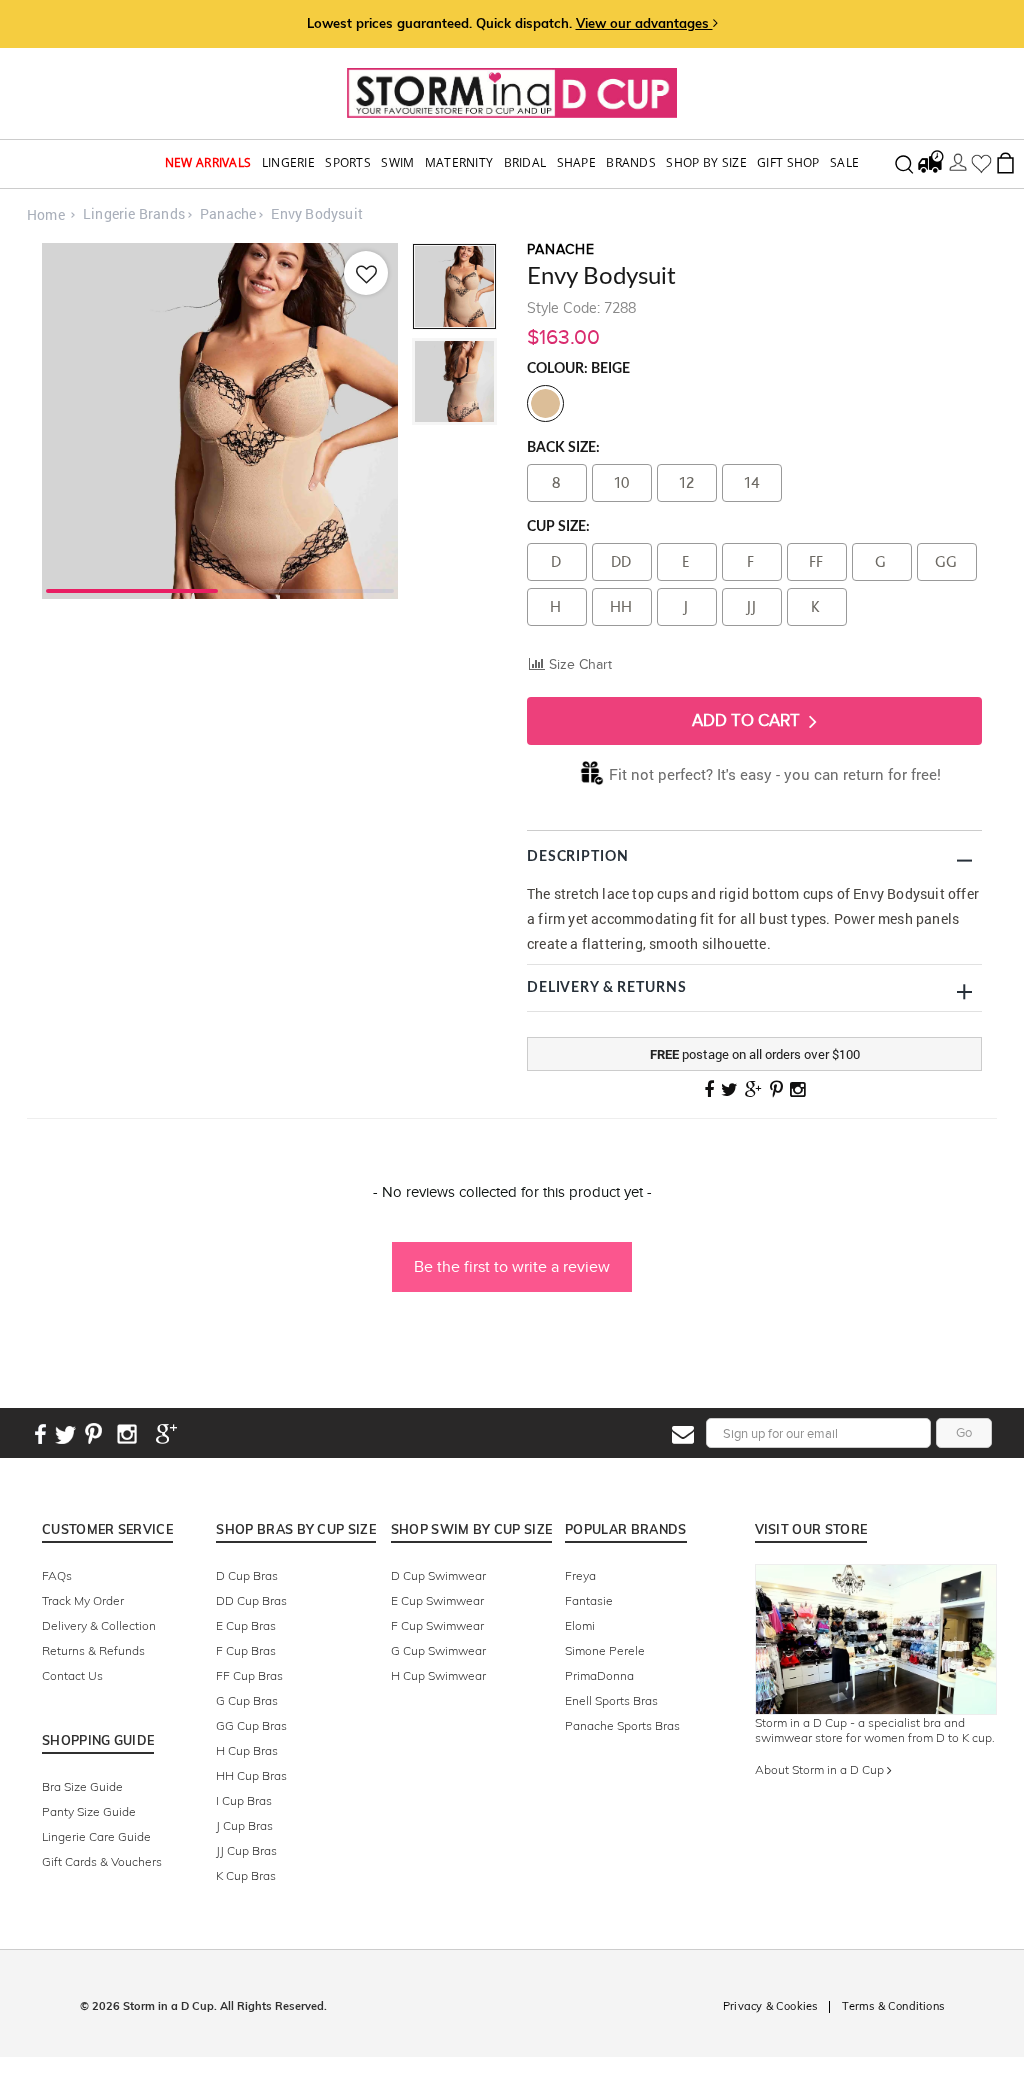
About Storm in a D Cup (821, 1769)
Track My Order (83, 1600)
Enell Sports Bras (611, 1700)
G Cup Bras (247, 1700)
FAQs (57, 1575)
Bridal (525, 162)
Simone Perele (605, 1650)
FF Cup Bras (249, 1675)
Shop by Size (706, 162)
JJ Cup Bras (246, 1850)
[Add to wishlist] (366, 273)
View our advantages (644, 23)
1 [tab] (132, 589)
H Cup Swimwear (438, 1675)
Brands (631, 162)
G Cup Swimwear (438, 1650)
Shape (577, 162)
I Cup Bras (244, 1800)
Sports (348, 162)
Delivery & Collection (99, 1625)
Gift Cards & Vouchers (102, 1861)
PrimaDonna (599, 1675)
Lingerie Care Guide (96, 1836)
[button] (512, 1257)
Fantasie (589, 1600)
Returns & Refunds (93, 1650)
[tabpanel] (220, 421)
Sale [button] (844, 162)
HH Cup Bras (251, 1775)
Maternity (459, 162)
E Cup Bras (246, 1625)
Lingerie (288, 162)
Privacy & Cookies (770, 2006)
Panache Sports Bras (622, 1725)
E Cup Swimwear (437, 1600)
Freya (580, 1575)
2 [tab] (308, 589)
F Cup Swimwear (437, 1625)
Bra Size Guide (82, 1786)
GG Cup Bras (251, 1725)
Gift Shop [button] (788, 162)
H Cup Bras (247, 1750)
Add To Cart (748, 720)
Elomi (580, 1625)
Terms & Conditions (893, 2006)
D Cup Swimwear (438, 1575)
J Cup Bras (244, 1825)
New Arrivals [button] (208, 162)
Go (964, 1432)
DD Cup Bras (251, 1600)
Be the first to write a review (512, 1266)
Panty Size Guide (89, 1811)
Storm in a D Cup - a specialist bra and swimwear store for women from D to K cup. (875, 1730)
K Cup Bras (246, 1875)
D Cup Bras (247, 1575)
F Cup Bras (246, 1650)
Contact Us (72, 1675)
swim (397, 162)
